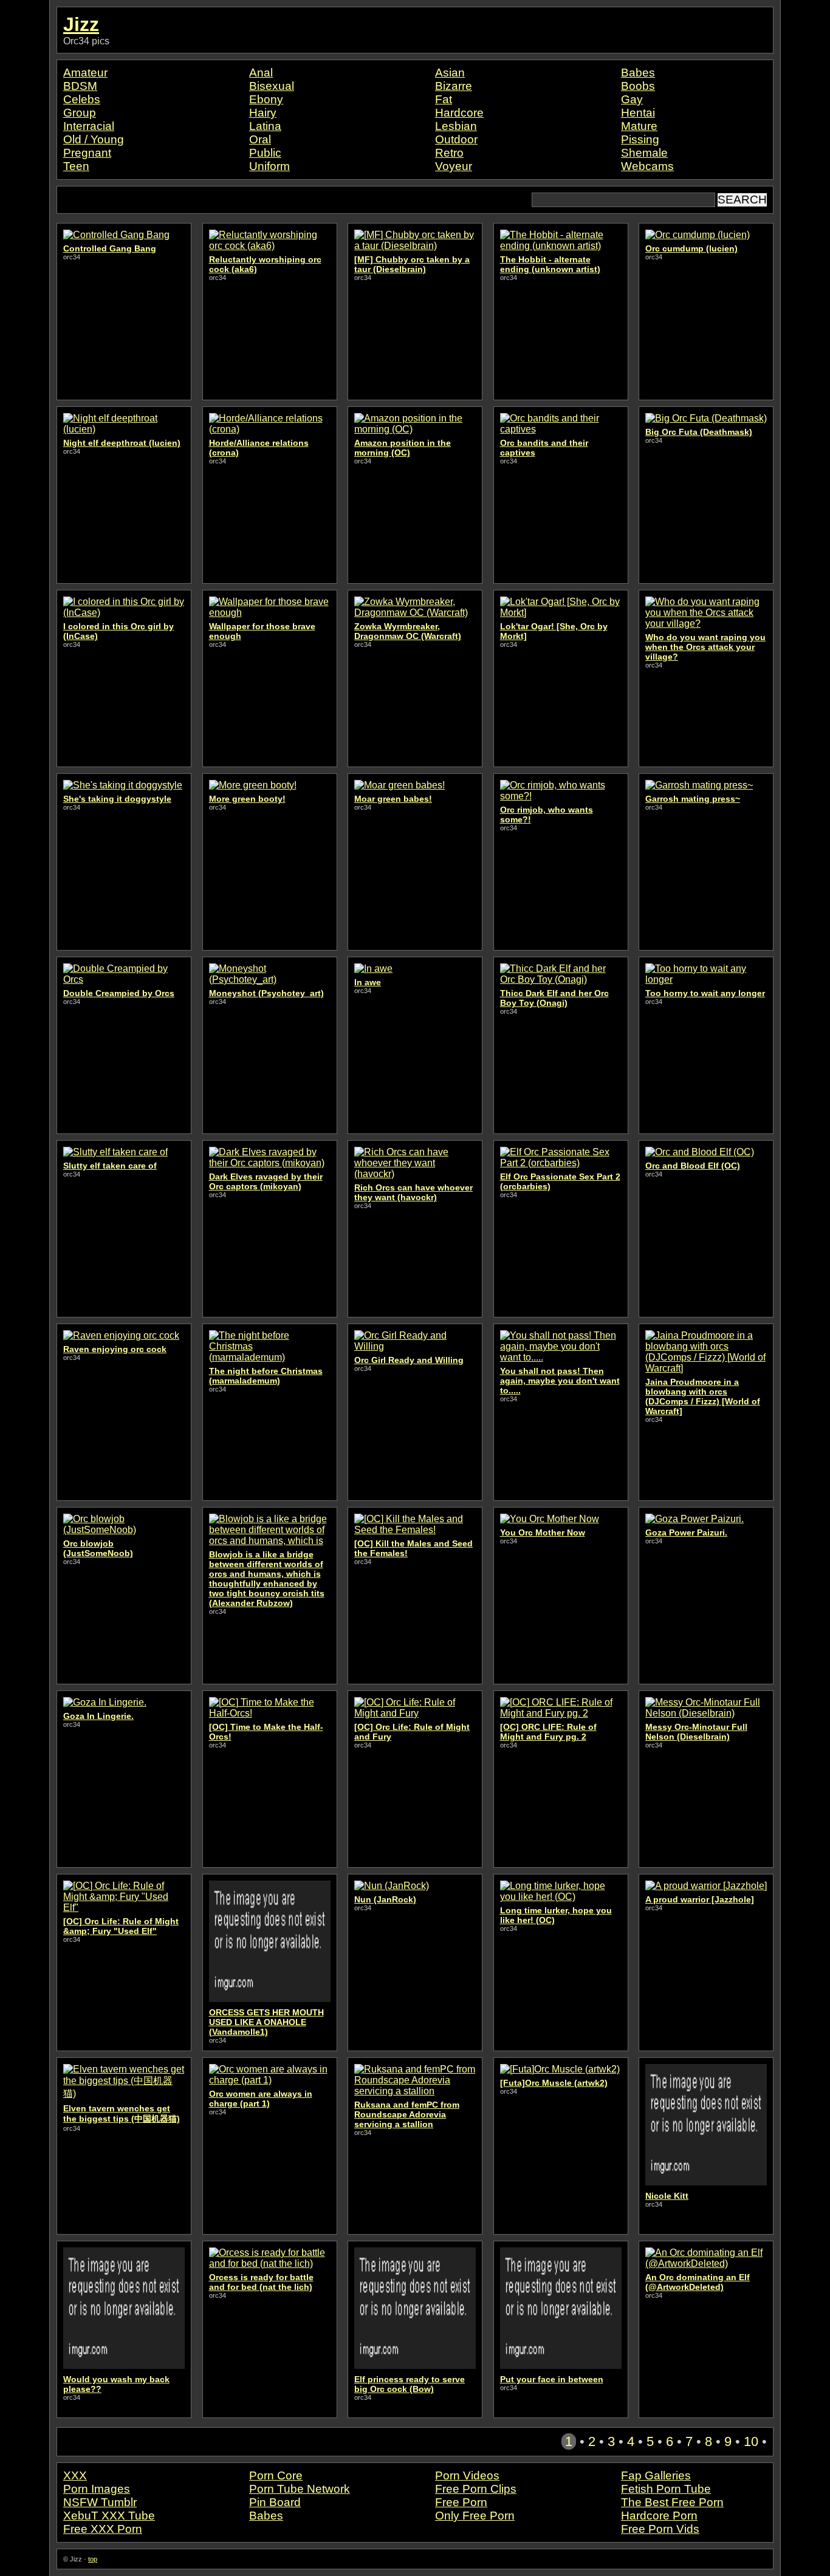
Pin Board (275, 2502)
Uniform (269, 166)
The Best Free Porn (672, 2502)
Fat (444, 99)
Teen (76, 166)
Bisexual (272, 86)
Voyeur (454, 166)
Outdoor (456, 139)
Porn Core (276, 2475)
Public (265, 153)
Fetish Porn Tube (666, 2489)
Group (80, 113)
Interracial (89, 126)
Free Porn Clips (476, 2489)
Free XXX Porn (103, 2529)
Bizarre (454, 86)
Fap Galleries (656, 2475)
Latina (265, 126)
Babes (638, 73)
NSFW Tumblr (100, 2502)
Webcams (647, 166)
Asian (450, 73)
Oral (260, 139)
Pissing (640, 139)
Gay (632, 99)
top (93, 2559)
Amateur (85, 73)
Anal (261, 73)
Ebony (266, 99)
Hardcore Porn (659, 2516)
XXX (75, 2475)
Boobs (638, 86)
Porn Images (97, 2489)
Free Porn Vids (660, 2529)
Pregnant (87, 153)
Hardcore (459, 113)
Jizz (81, 24)
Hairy (263, 113)
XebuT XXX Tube (109, 2516)
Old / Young (94, 139)
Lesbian (456, 126)
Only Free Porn (475, 2516)
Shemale (644, 153)
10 (751, 2441)
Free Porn (461, 2502)
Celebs (82, 99)
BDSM (80, 86)
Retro (449, 153)
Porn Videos (467, 2475)
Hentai (638, 113)
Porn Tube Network (300, 2489)
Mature (639, 126)
